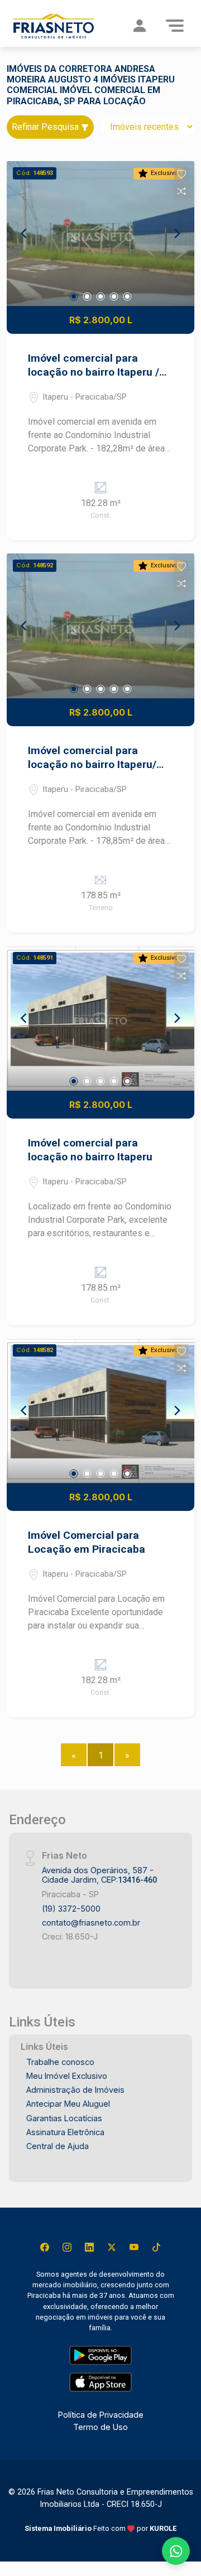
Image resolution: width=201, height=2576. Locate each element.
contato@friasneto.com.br (91, 1923)
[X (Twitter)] (112, 2247)
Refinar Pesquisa (46, 127)
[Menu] (175, 26)
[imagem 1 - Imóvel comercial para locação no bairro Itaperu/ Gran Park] (100, 626)
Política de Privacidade (101, 2415)
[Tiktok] (156, 2247)
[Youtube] (134, 2247)
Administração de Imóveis (75, 2090)
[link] (54, 26)
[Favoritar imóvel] (181, 174)
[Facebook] (45, 2247)
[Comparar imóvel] (181, 191)
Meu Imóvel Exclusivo (67, 2076)
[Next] (176, 234)
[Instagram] (67, 2247)
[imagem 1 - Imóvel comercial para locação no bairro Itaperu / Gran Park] (100, 234)
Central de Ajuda (58, 2146)
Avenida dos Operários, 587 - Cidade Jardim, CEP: (99, 1875)
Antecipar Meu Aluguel (68, 2104)
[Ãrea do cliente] (140, 26)
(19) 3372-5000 (71, 1909)
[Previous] (25, 234)
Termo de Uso (100, 2427)
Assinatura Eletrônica (65, 2132)
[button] (181, 174)
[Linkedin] (89, 2247)
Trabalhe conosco (60, 2062)
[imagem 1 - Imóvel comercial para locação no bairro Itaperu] (100, 1018)
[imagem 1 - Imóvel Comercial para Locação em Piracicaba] (100, 1411)
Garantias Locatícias (64, 2118)
